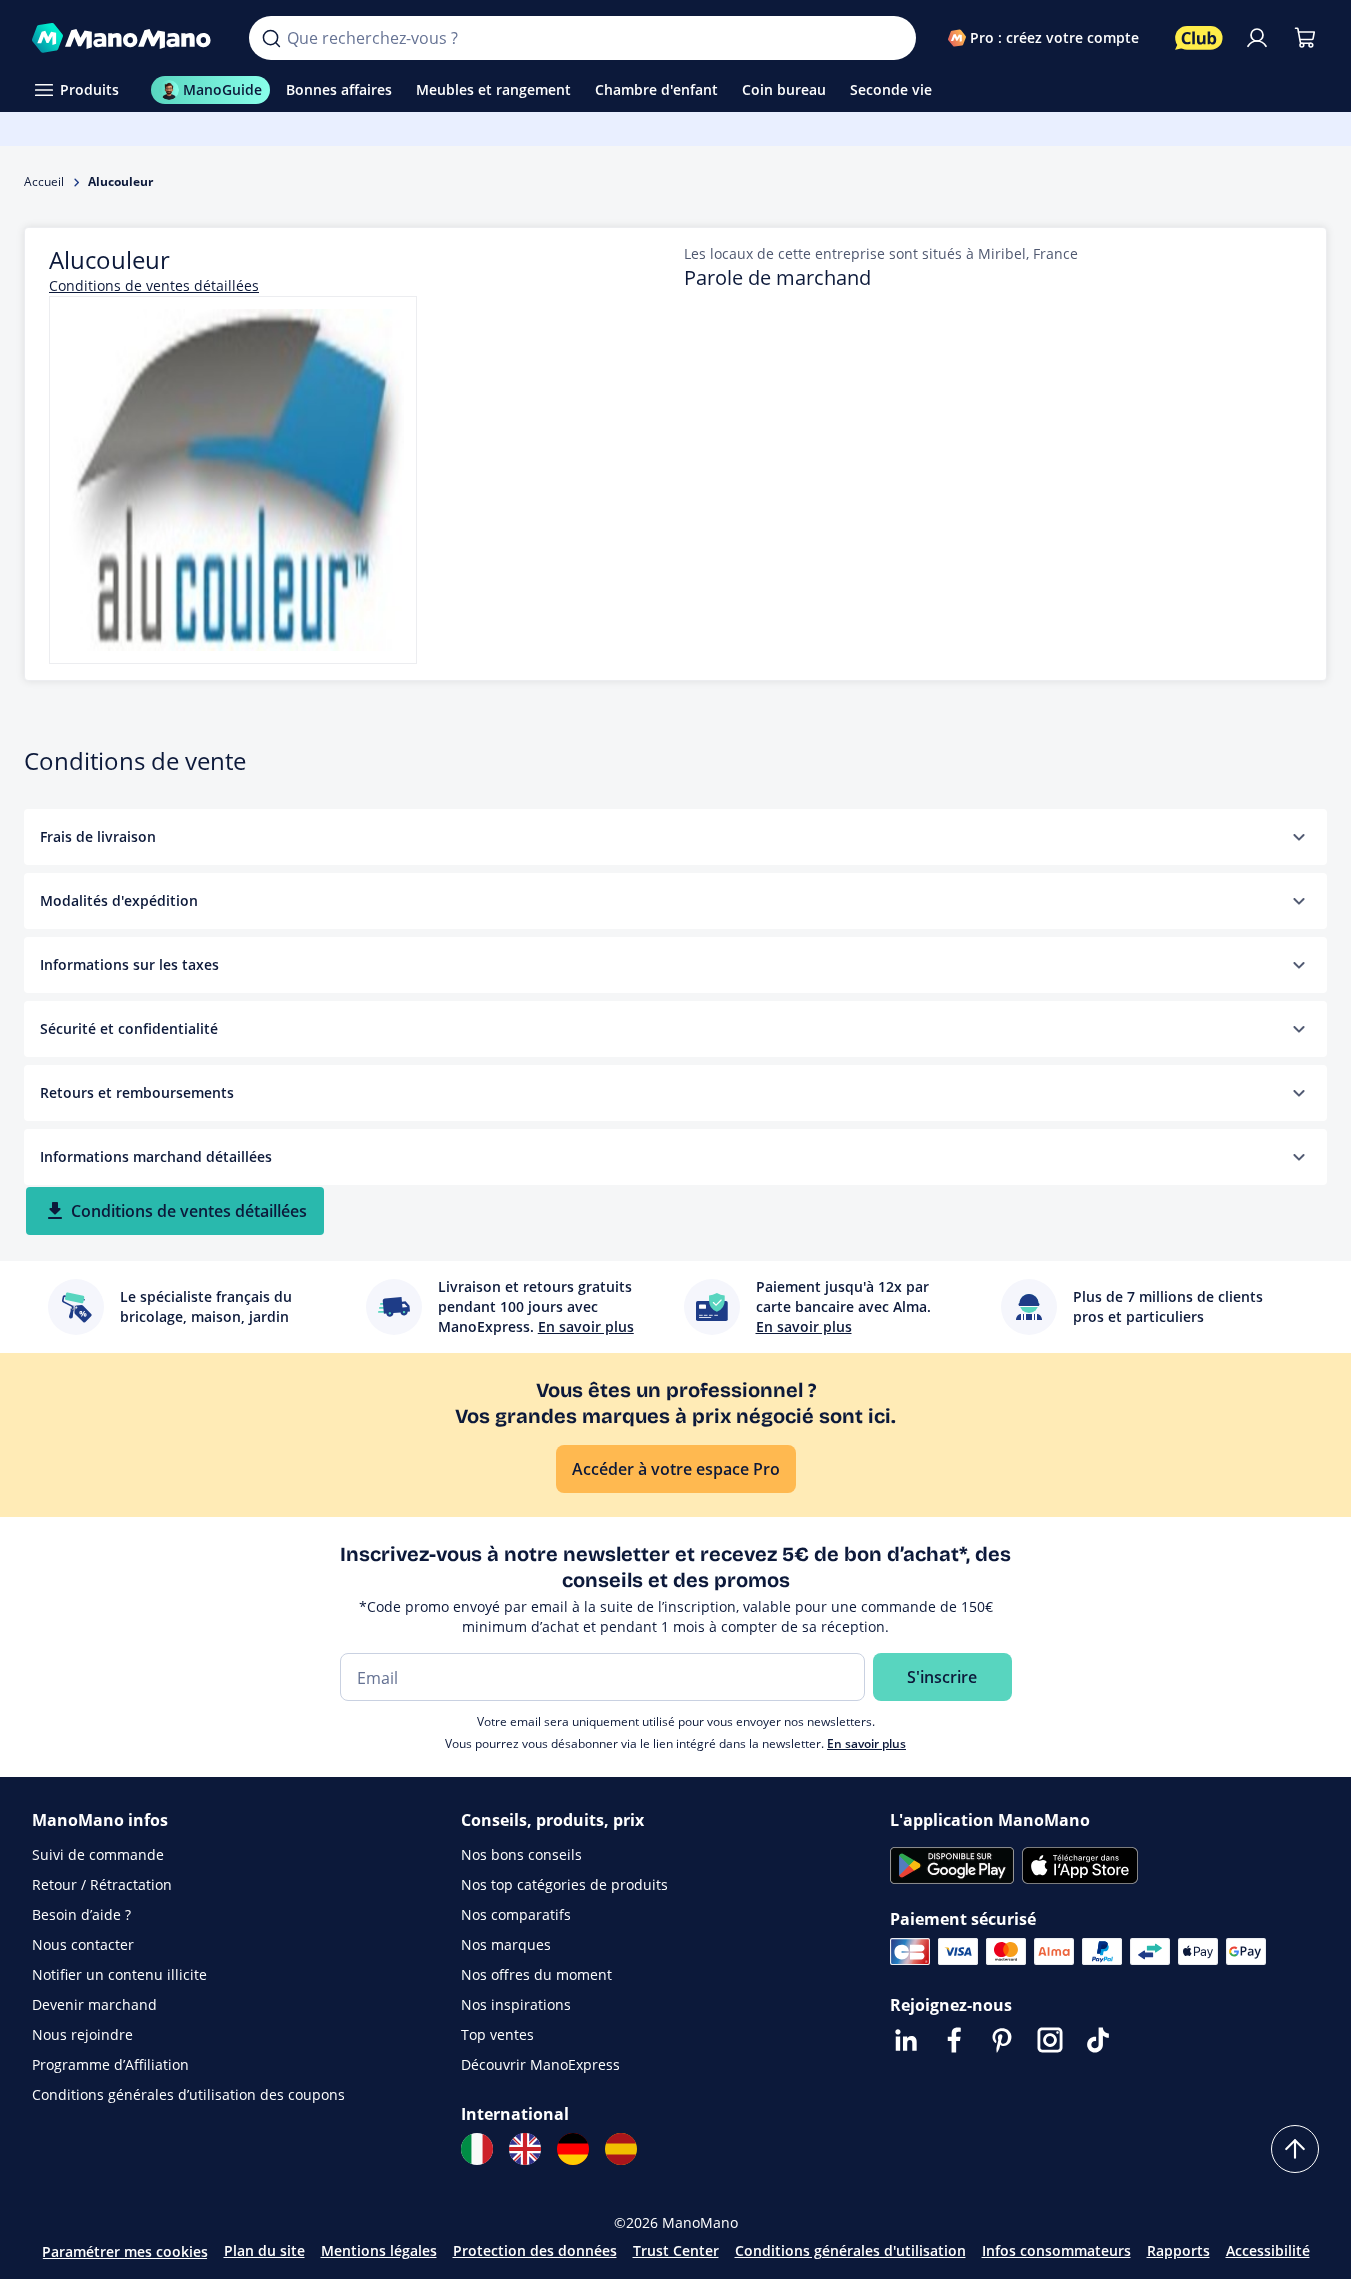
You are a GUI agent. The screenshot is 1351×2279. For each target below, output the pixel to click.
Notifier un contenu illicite (119, 1974)
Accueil (44, 181)
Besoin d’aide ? (81, 1914)
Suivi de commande (98, 1854)
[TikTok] (1098, 2040)
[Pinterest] (1002, 2040)
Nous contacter (83, 1944)
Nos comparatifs (516, 1914)
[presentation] (1299, 837)
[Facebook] (954, 2040)
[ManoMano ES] (621, 2149)
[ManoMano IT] (477, 2149)
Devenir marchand (94, 2004)
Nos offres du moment (536, 1974)
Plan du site (264, 2250)
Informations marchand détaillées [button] (156, 1156)
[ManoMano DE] (573, 2149)
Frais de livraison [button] (98, 836)
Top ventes (497, 2034)
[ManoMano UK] (525, 2149)
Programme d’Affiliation (110, 2064)
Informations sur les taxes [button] (129, 964)
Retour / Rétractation (102, 1884)
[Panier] (1305, 38)
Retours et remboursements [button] (137, 1092)
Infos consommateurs (1056, 2250)
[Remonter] (1295, 2149)
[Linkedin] (906, 2040)
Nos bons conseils (521, 1854)
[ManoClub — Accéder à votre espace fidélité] (1199, 38)
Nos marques (506, 1944)
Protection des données (535, 2250)
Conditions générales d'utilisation (850, 2250)
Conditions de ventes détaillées (154, 285)
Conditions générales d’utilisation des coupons (188, 2094)
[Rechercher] (271, 38)
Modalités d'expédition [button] (119, 900)
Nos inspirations (516, 2004)
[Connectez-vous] (1257, 38)
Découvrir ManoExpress (540, 2064)
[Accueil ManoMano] (124, 38)
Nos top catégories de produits (564, 1884)
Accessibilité (1268, 2250)
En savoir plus (866, 1743)
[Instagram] (1050, 2040)
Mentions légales (379, 2250)
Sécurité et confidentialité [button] (129, 1028)
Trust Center (676, 2250)
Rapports (1178, 2250)
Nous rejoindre (82, 2034)
